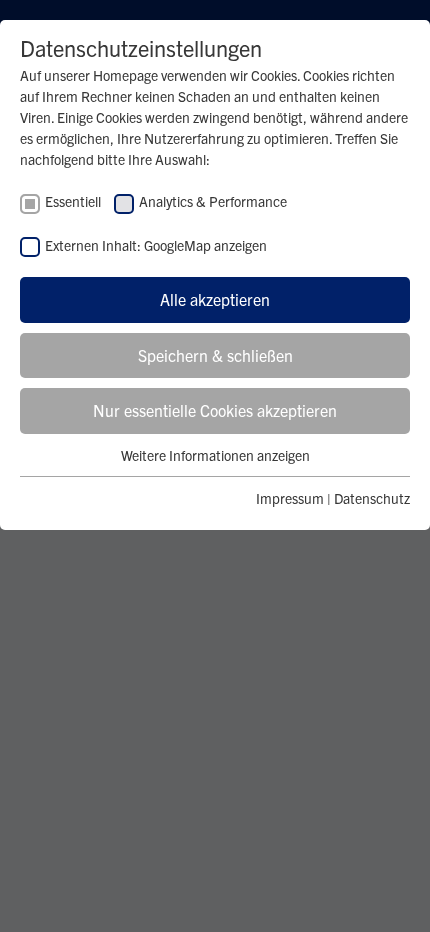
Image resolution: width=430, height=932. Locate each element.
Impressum (290, 498)
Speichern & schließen (215, 355)
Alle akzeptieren (215, 299)
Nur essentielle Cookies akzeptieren (215, 410)
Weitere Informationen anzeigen (215, 455)
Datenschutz (372, 498)
